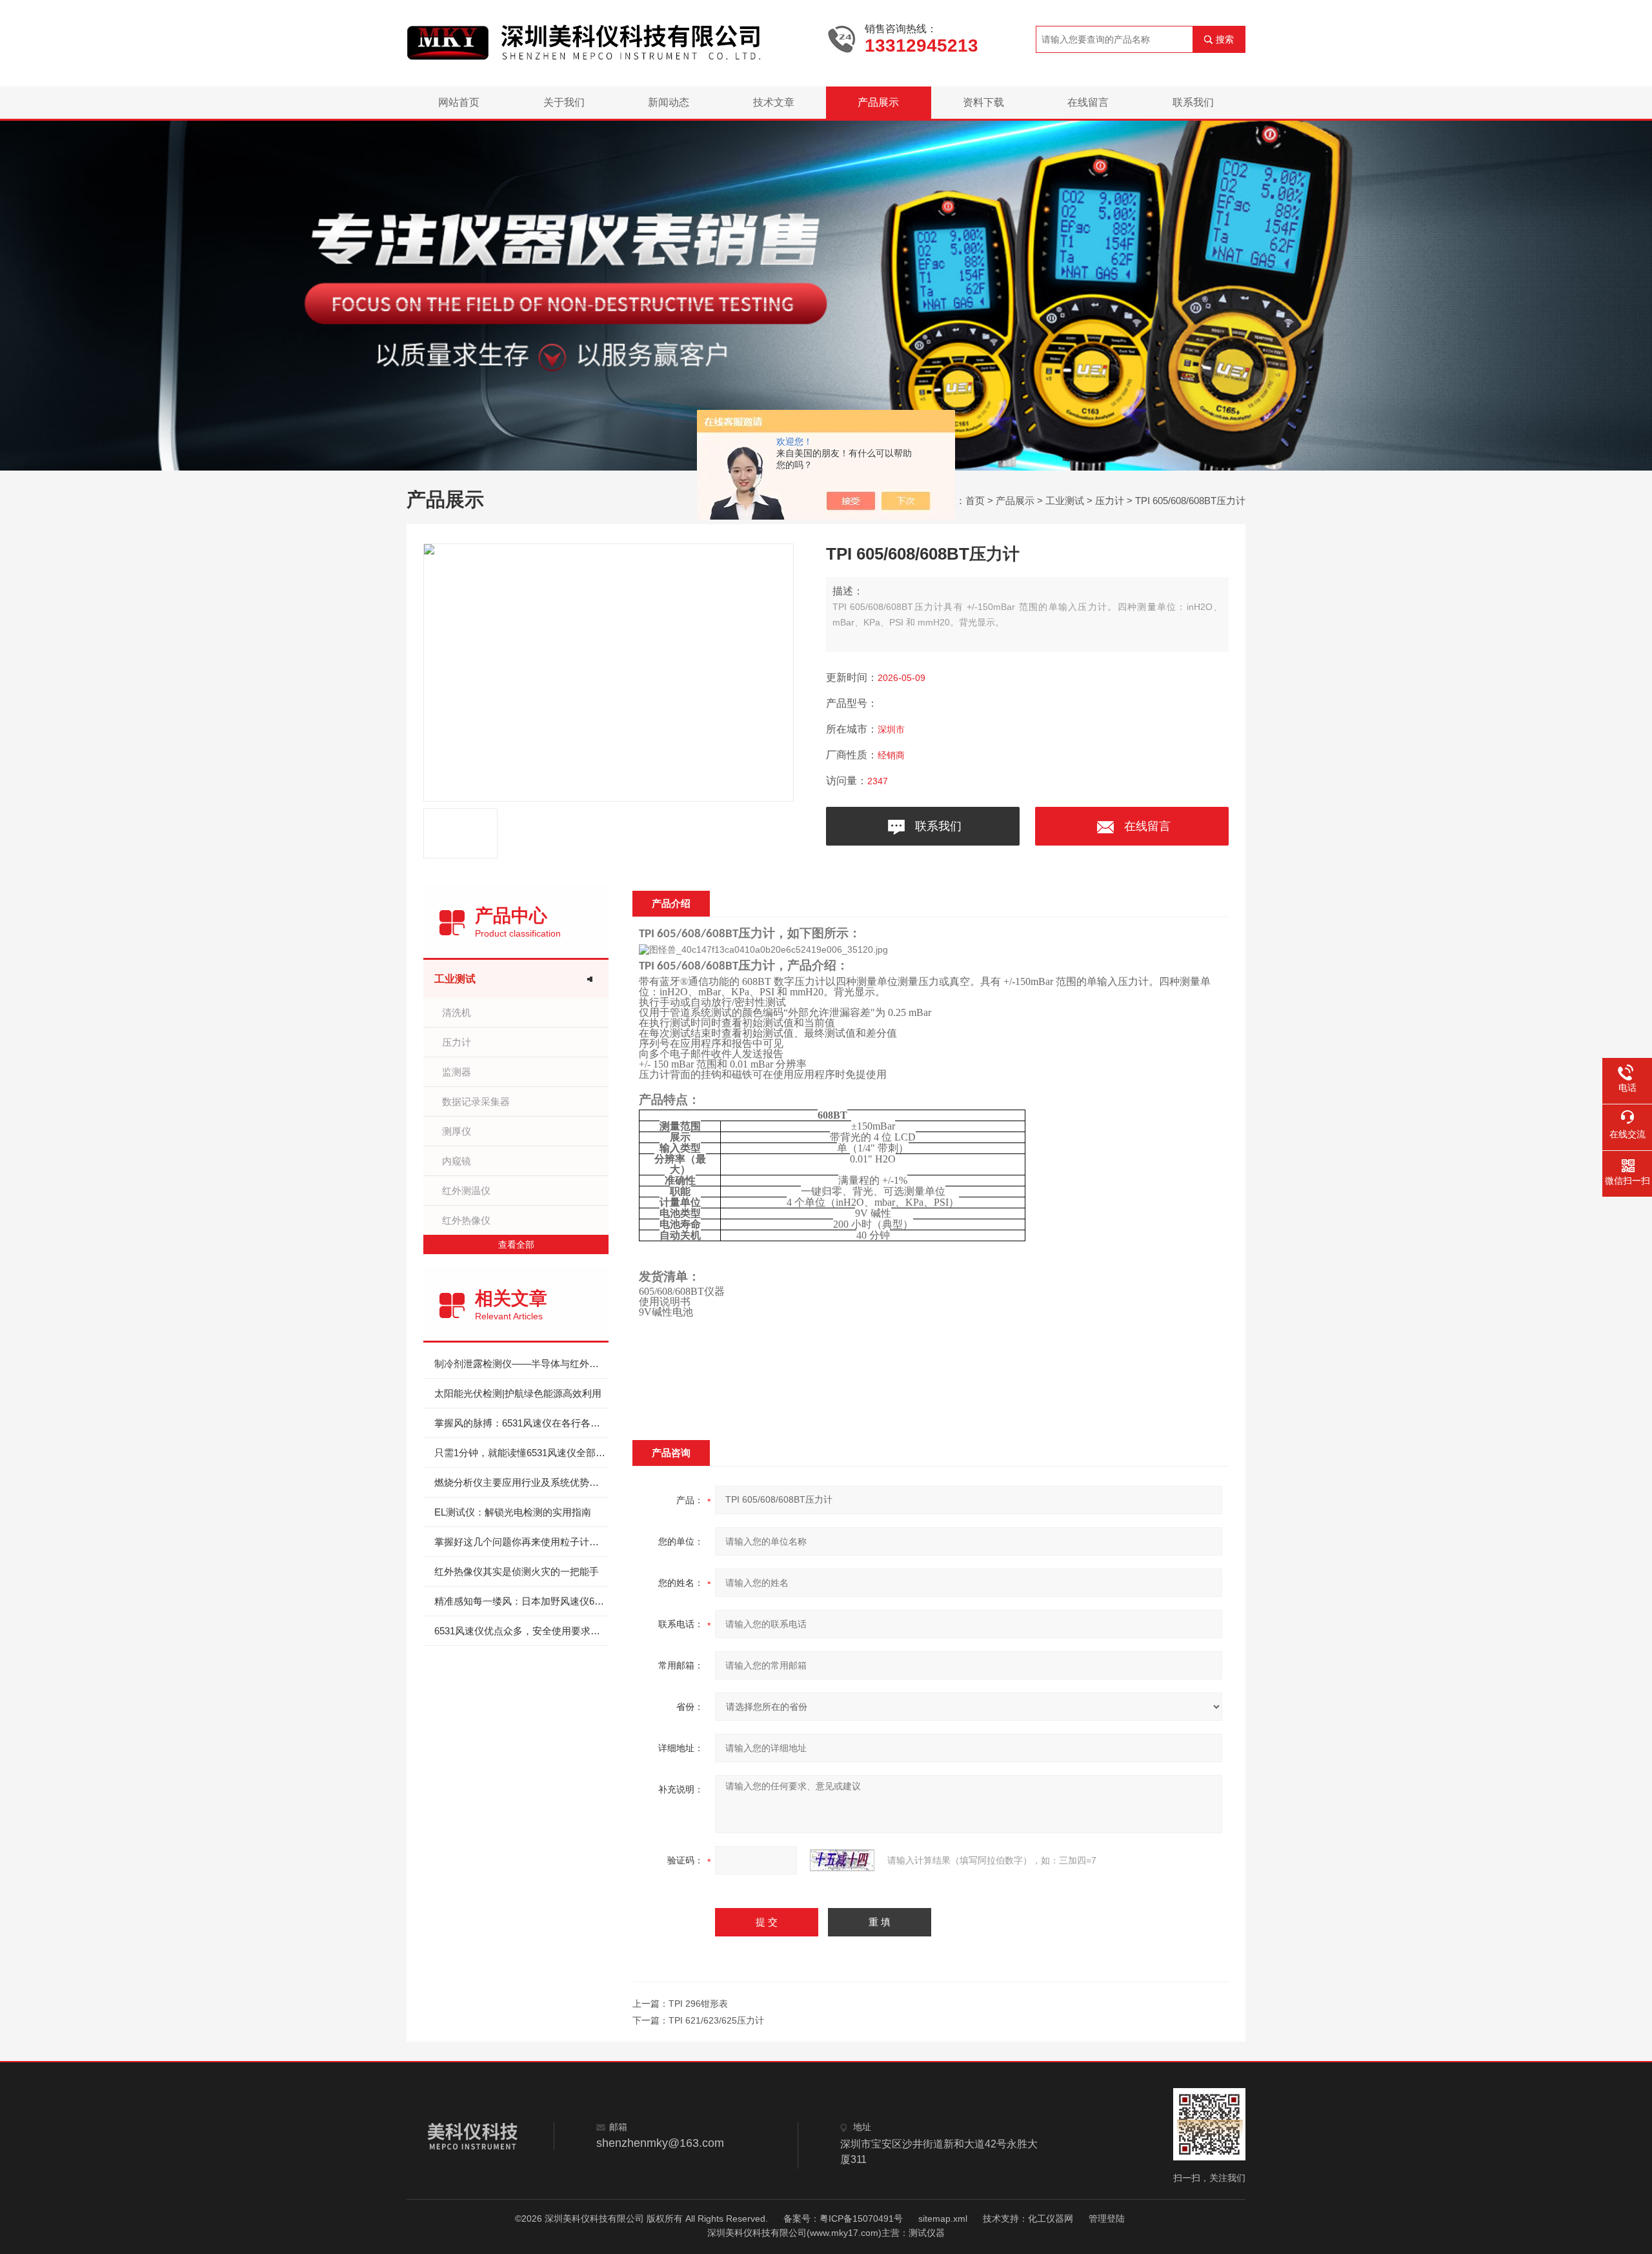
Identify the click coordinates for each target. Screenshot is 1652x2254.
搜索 (1225, 39)
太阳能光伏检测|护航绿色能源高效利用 (518, 1393)
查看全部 (516, 1244)
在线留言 (1088, 102)
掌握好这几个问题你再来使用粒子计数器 (521, 1542)
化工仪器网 (1051, 2218)
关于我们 (564, 102)
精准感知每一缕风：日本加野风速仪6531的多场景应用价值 (521, 1601)
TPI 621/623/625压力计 (716, 2020)
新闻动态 (669, 102)
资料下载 (983, 102)
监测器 (457, 1072)
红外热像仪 (466, 1220)
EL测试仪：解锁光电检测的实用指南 (513, 1512)
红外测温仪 (466, 1191)
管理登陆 (1107, 2218)
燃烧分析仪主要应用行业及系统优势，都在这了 (521, 1482)
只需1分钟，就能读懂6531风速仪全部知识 (521, 1453)
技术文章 (774, 102)
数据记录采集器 (476, 1102)
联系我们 (1193, 102)
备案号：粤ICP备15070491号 (843, 2218)
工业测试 (1065, 501)
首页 (975, 501)
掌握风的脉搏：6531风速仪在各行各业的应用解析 (521, 1423)
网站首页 (459, 102)
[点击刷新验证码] (842, 1860)
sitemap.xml (943, 2218)
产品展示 (878, 102)
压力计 (1110, 501)
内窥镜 (457, 1161)
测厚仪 (457, 1131)
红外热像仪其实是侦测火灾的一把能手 (517, 1571)
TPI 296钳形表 (698, 2004)
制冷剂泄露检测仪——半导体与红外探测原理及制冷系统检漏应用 (521, 1364)
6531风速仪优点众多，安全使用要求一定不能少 (521, 1631)
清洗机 (457, 1012)
